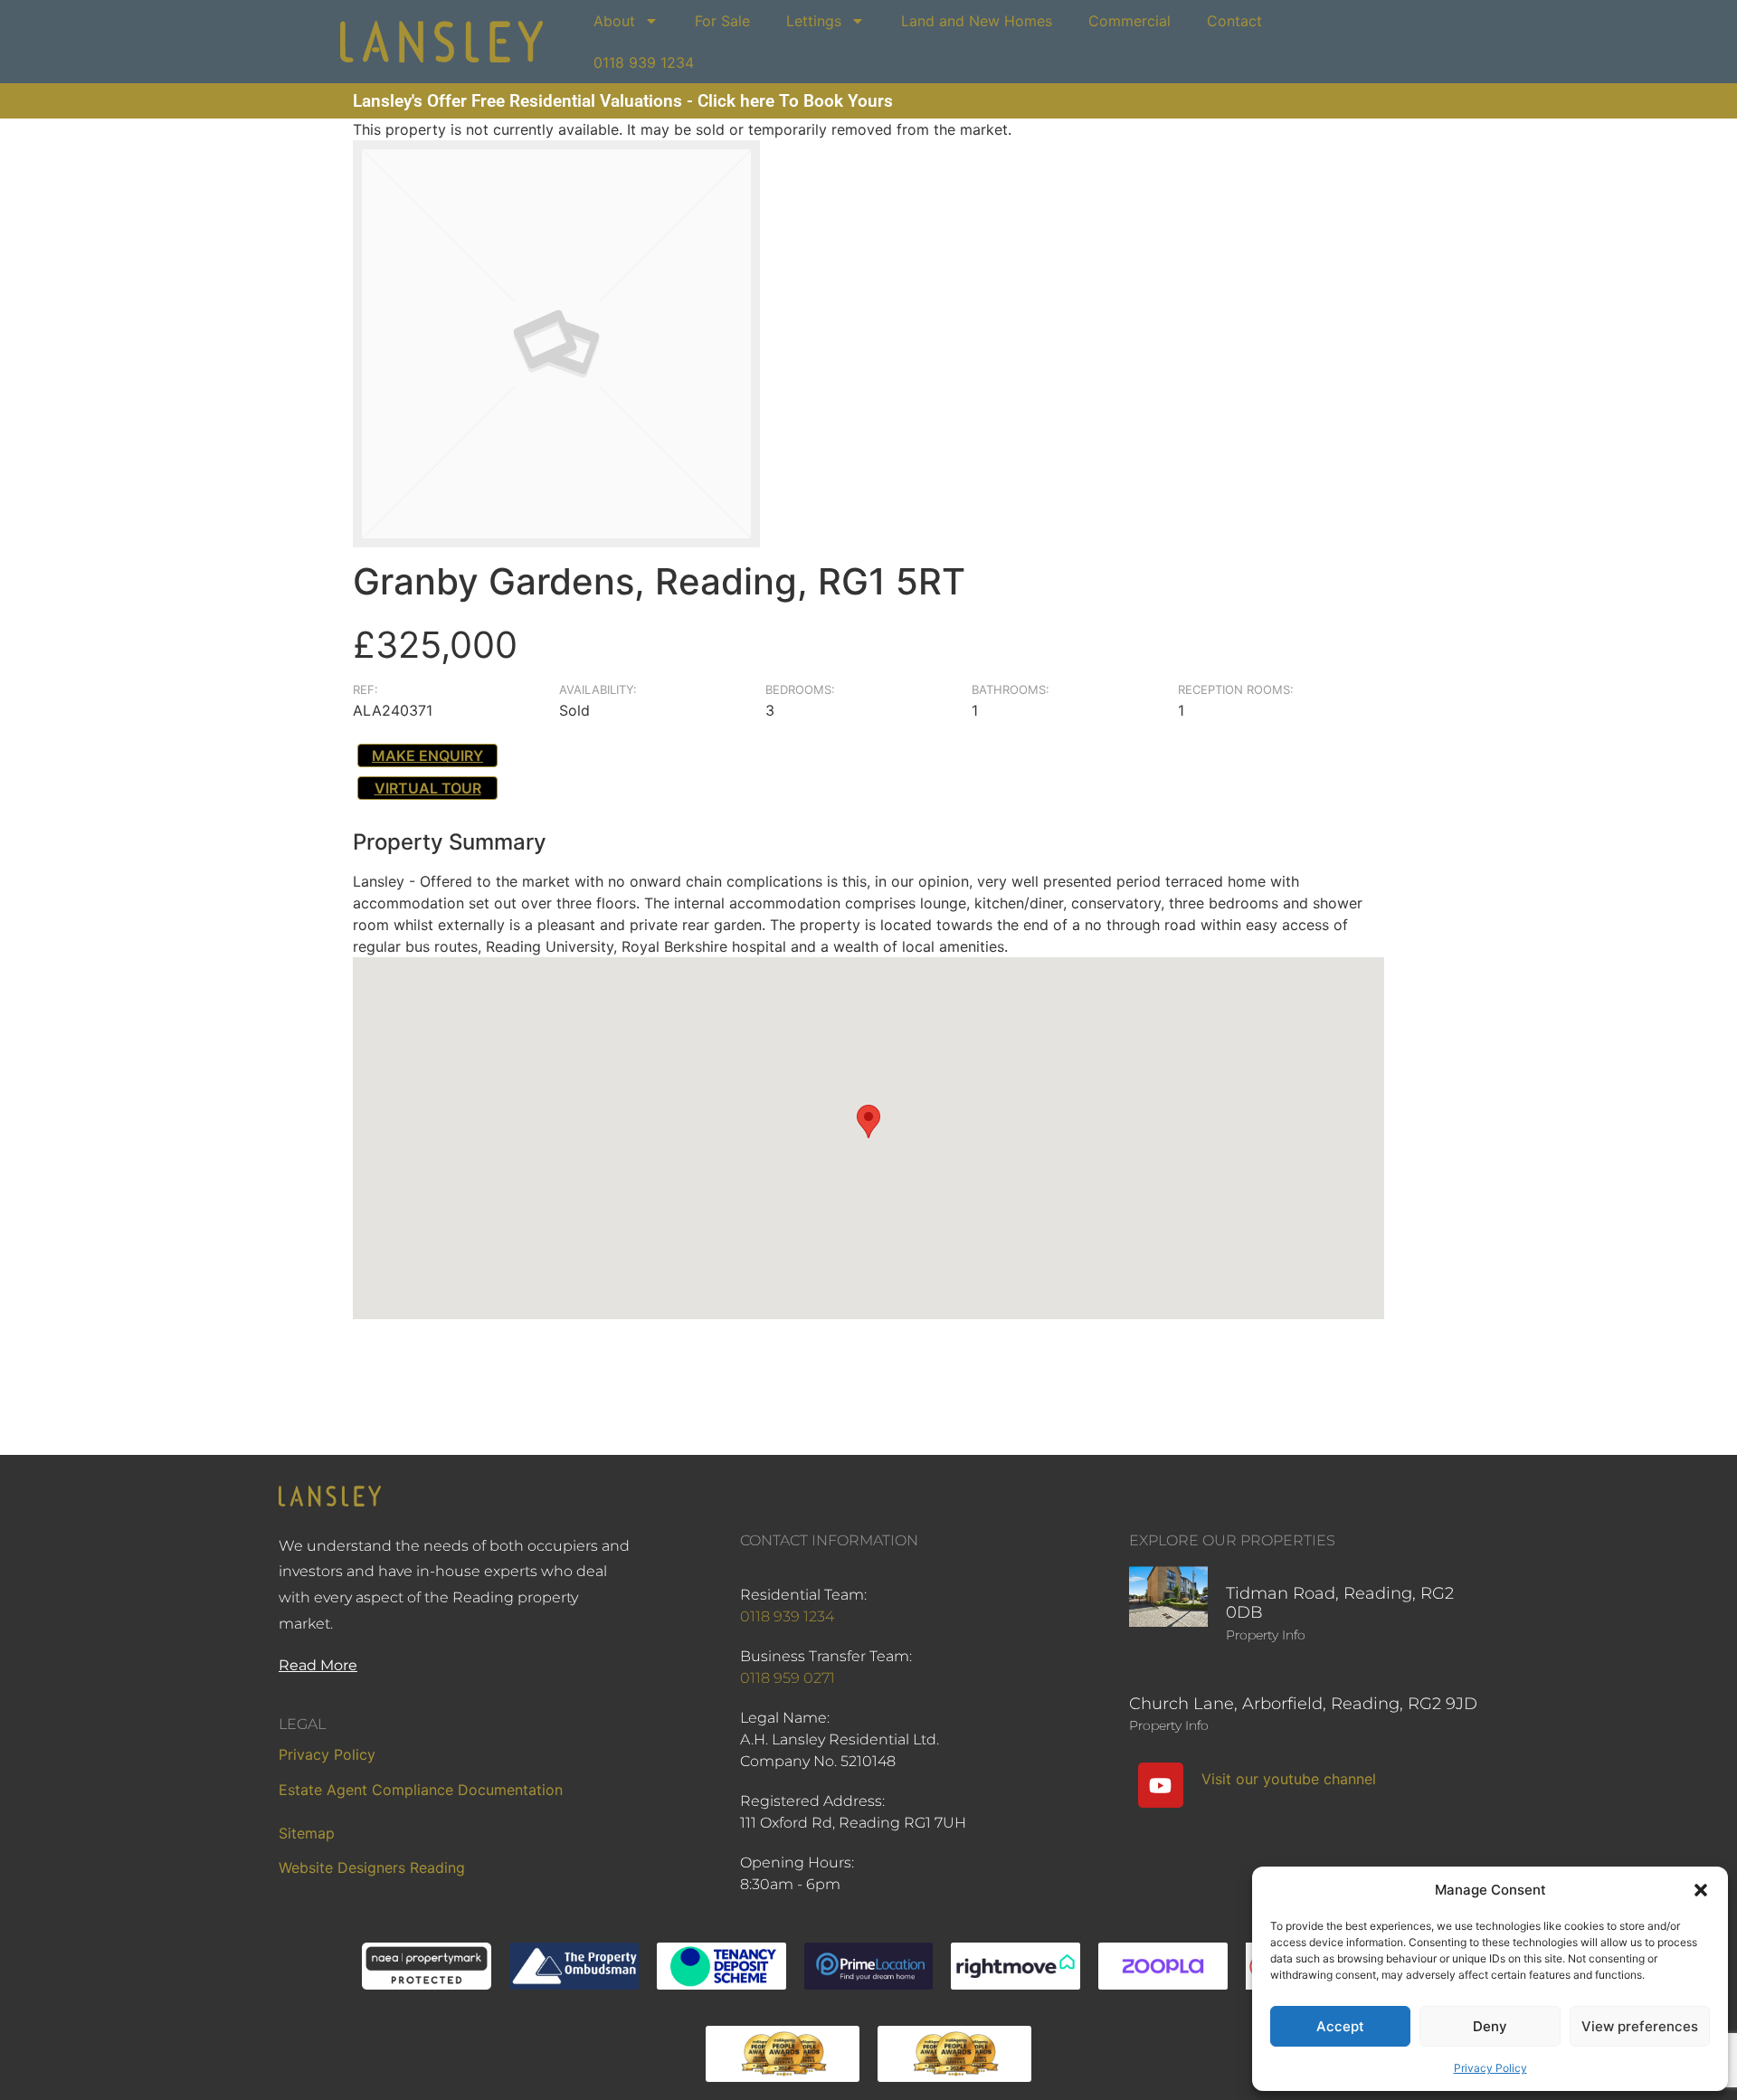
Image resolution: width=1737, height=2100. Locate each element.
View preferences (1640, 2026)
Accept (1340, 2026)
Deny (1490, 2026)
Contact (1234, 21)
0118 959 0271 (788, 1678)
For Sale (722, 21)
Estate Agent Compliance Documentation (421, 1790)
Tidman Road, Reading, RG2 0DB (1340, 1603)
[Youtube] (1161, 1785)
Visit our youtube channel (1289, 1779)
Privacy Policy (1490, 2068)
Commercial (1130, 21)
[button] (1701, 1890)
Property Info (1266, 1635)
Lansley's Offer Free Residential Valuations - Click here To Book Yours (623, 101)
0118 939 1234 (644, 62)
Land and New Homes (977, 21)
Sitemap (307, 1833)
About (614, 21)
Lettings (814, 21)
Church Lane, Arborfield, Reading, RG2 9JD (1303, 1704)
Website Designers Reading (372, 1867)
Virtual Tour (428, 788)
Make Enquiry (427, 755)
